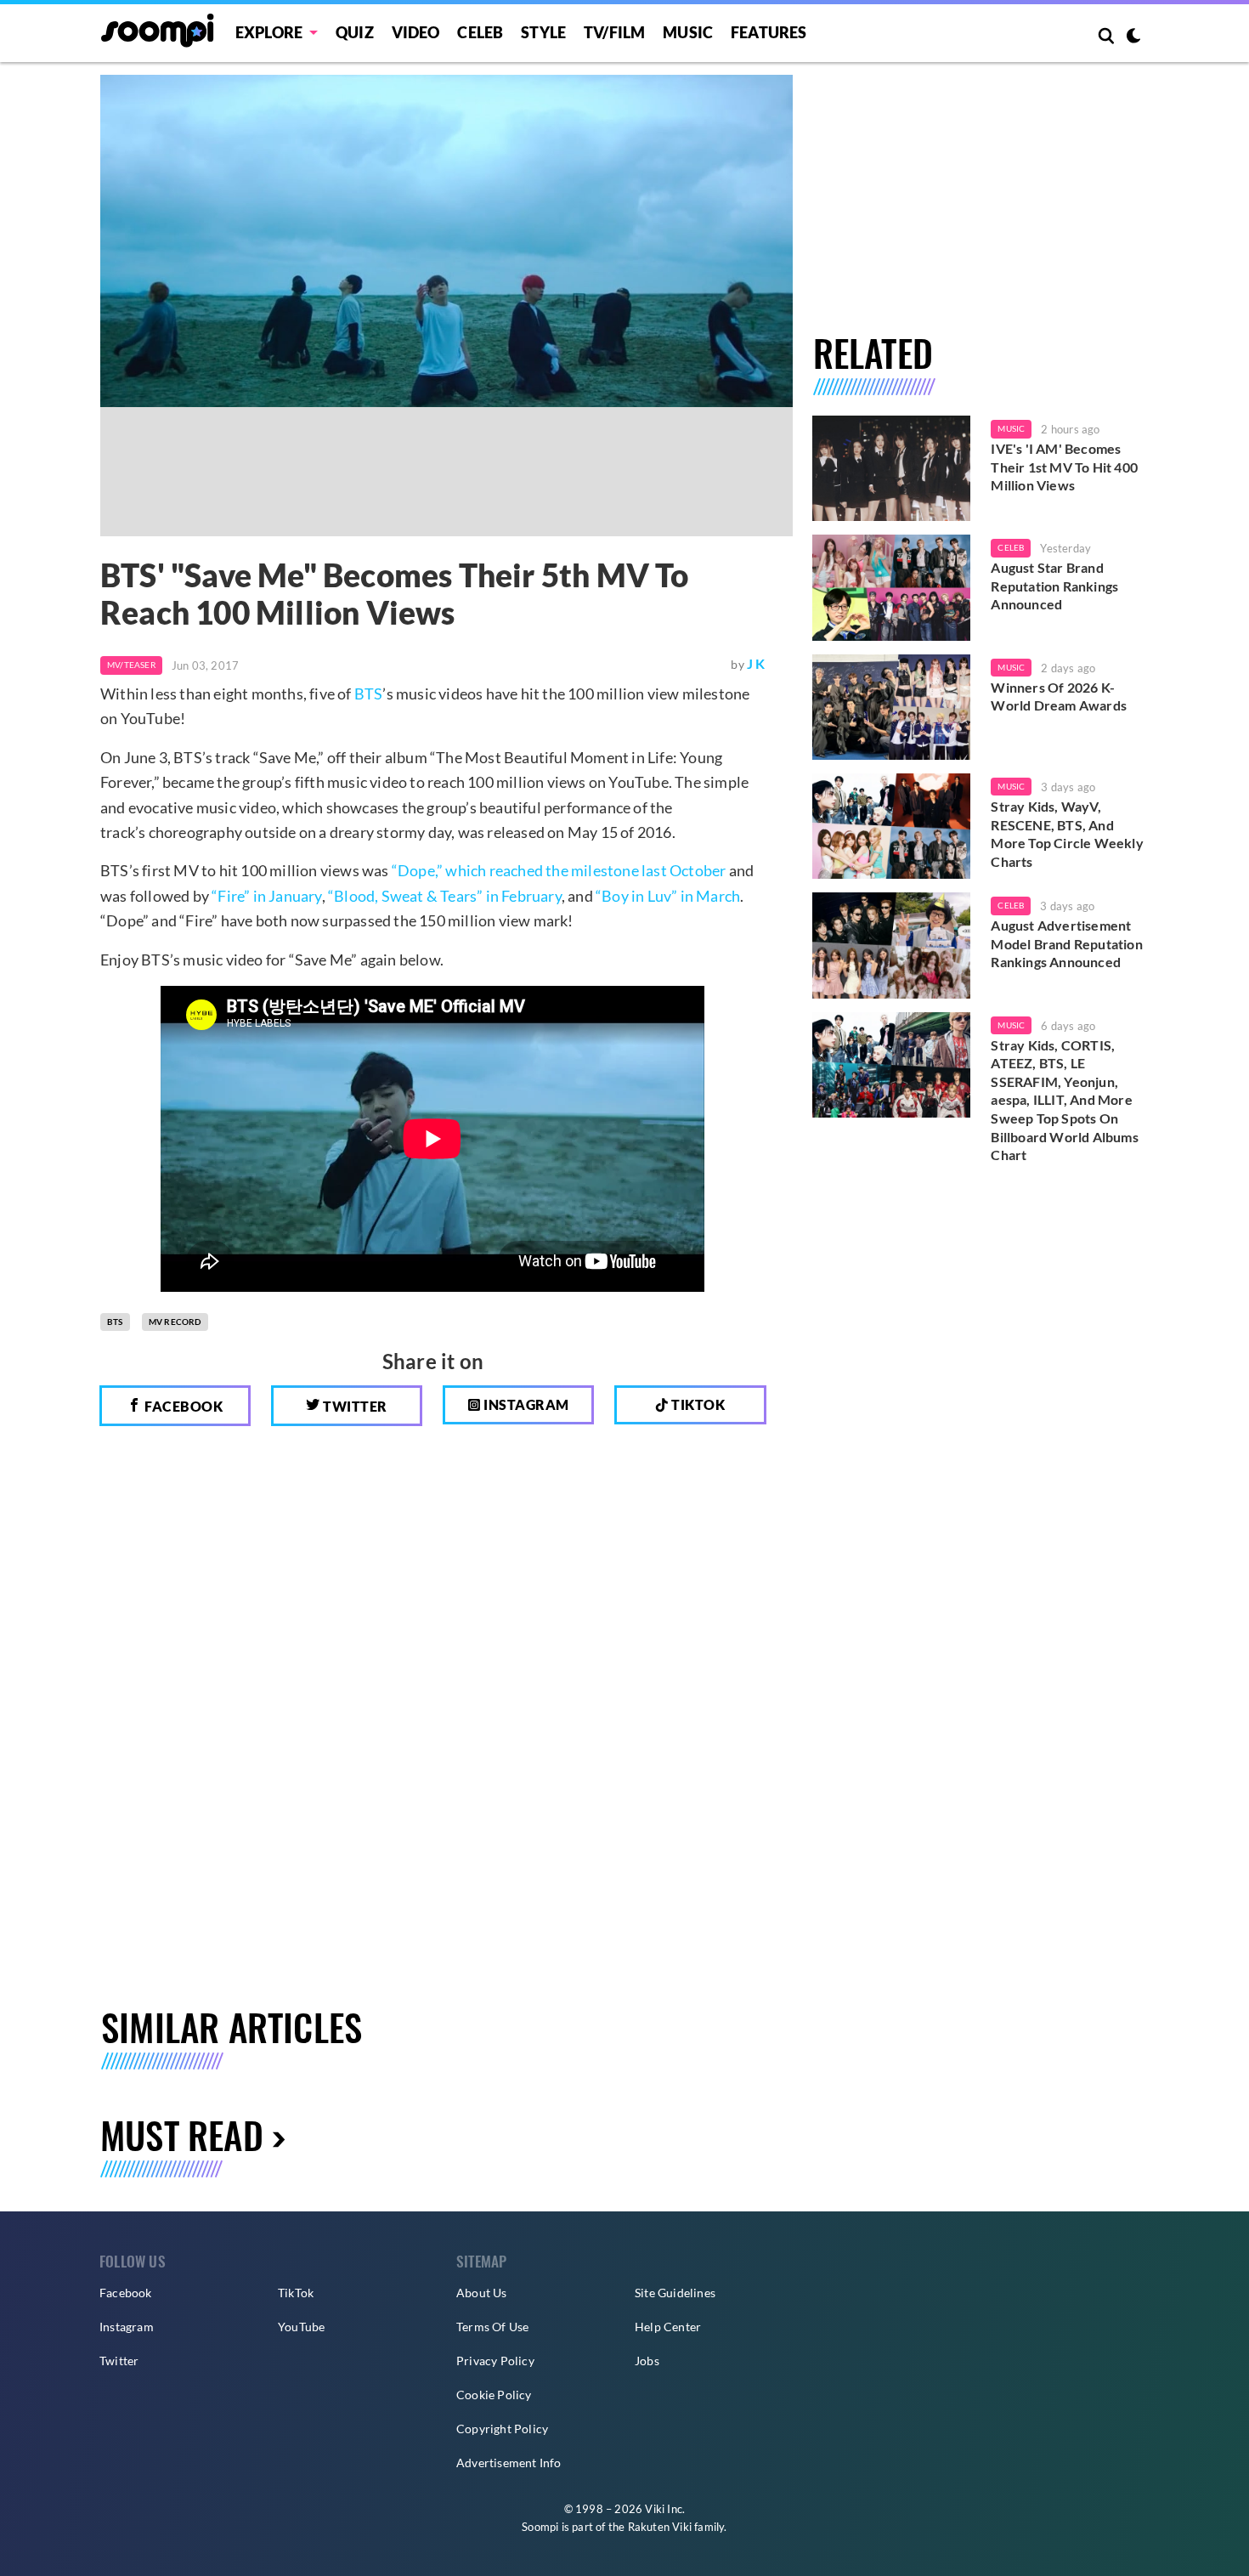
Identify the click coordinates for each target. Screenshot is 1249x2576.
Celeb (480, 32)
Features (769, 32)
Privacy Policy (495, 2361)
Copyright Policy (502, 2429)
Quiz (355, 32)
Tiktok (697, 1404)
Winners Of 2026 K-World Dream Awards (1059, 696)
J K (756, 663)
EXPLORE (269, 32)
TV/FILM (614, 32)
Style (543, 32)
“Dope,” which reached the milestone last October (559, 870)
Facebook (183, 1406)
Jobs (647, 2361)
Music (688, 32)
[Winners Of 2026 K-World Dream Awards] (892, 707)
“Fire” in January (266, 896)
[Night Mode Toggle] (1133, 37)
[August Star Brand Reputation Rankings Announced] (892, 587)
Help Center (668, 2327)
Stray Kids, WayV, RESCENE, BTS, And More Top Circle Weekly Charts (1067, 834)
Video (416, 32)
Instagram (525, 1404)
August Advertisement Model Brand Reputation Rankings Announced (1066, 943)
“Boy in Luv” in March (668, 896)
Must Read (182, 2134)
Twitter (354, 1406)
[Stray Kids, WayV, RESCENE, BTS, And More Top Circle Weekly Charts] (892, 826)
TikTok (296, 2293)
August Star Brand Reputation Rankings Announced (1054, 586)
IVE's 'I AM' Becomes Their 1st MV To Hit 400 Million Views (1064, 467)
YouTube (301, 2327)
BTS (369, 694)
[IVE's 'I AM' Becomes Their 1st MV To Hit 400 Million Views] (892, 468)
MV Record (175, 1322)
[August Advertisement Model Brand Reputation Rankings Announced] (892, 945)
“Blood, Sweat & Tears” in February (445, 896)
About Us (482, 2293)
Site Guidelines (675, 2293)
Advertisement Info (509, 2463)
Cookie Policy (494, 2395)
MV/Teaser (131, 665)
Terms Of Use (492, 2327)
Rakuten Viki (660, 2527)
